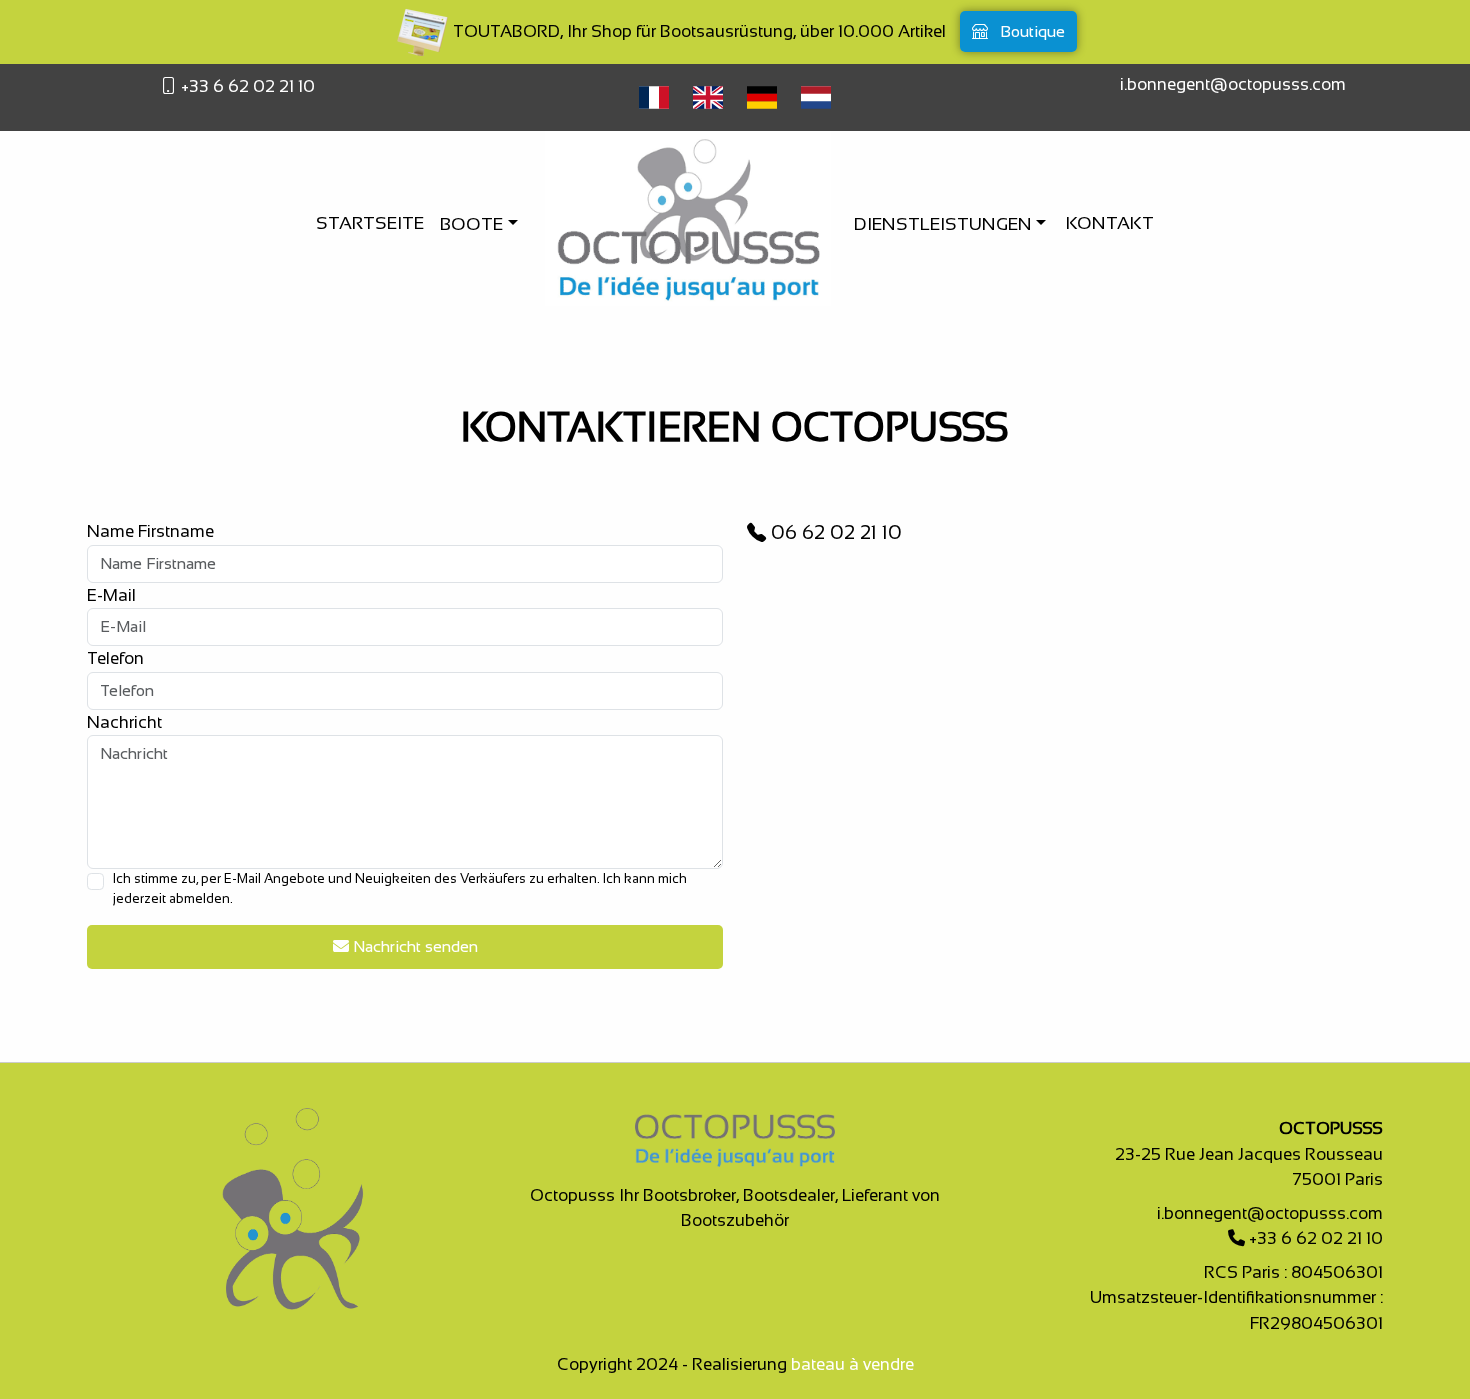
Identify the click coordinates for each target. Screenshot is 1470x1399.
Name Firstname (150, 531)
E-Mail (111, 595)
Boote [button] (473, 224)
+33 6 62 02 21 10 (246, 86)
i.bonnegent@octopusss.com (1233, 84)
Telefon (115, 658)
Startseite (370, 223)
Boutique (1030, 31)
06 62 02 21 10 (834, 532)
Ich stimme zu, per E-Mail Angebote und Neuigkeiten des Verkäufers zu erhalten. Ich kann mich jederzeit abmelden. (400, 888)
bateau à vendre (852, 1364)
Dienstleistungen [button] (945, 224)
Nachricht (124, 722)
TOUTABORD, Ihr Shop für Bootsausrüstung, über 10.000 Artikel (697, 31)
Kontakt (1110, 223)
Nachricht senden (413, 946)
